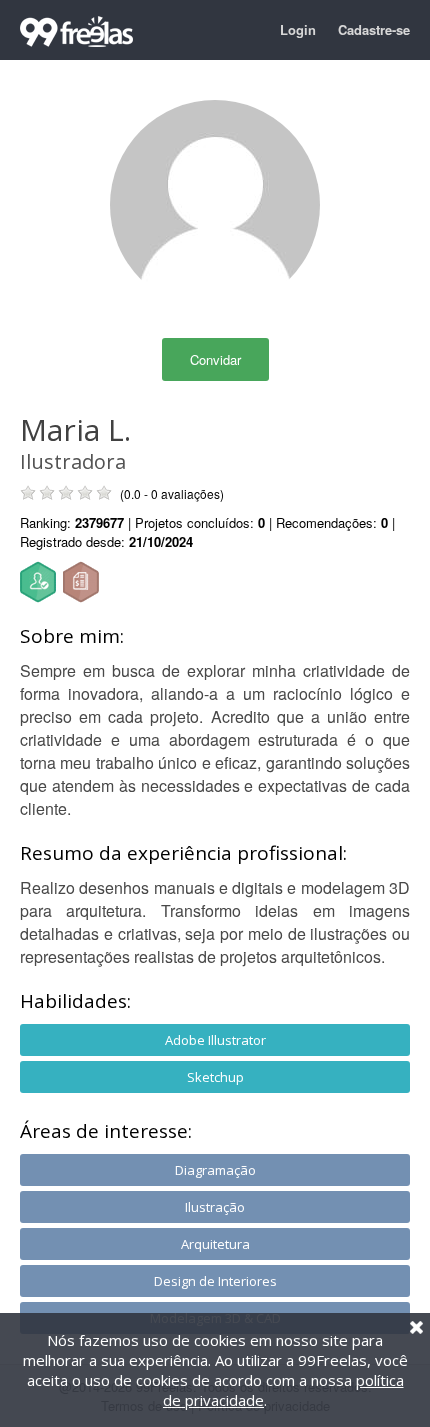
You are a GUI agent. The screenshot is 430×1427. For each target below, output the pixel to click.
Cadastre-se (374, 29)
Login (298, 29)
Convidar (215, 359)
